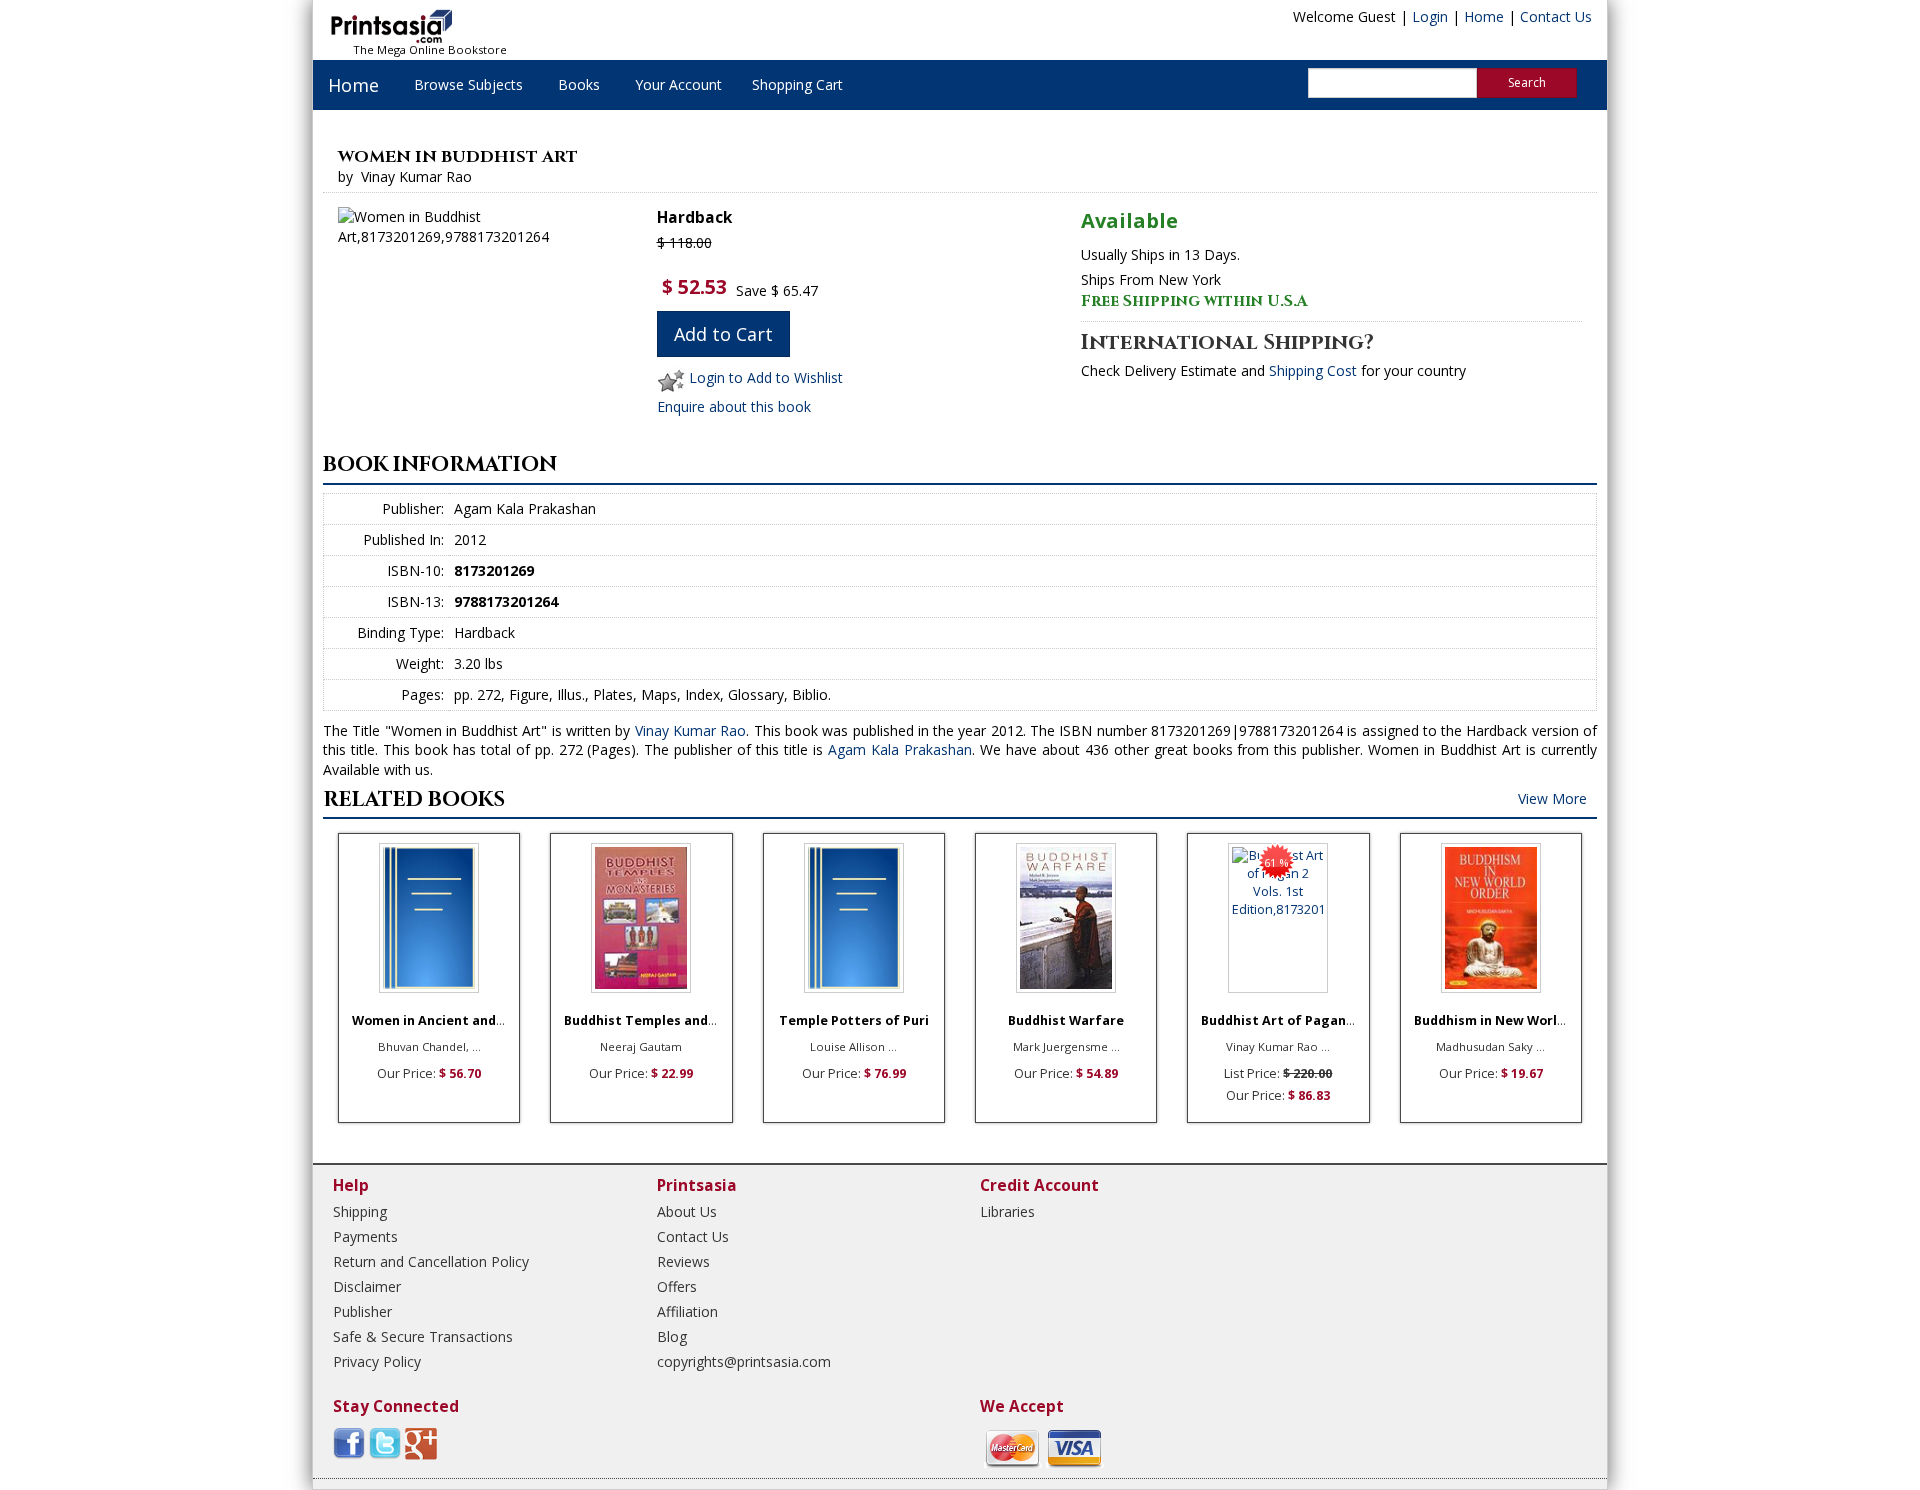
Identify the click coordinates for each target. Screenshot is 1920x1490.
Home (1484, 16)
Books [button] (579, 84)
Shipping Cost (1313, 370)
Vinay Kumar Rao (691, 730)
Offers (677, 1286)
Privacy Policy (377, 1361)
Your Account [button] (678, 84)
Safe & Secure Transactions (423, 1336)
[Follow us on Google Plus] (421, 1442)
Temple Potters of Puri (854, 1020)
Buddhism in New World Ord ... (1511, 1020)
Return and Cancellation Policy (431, 1261)
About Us (687, 1211)
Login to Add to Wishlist (766, 377)
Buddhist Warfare (1066, 1020)
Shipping (360, 1211)
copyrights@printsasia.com (744, 1361)
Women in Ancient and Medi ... (449, 1020)
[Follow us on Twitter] (385, 1442)
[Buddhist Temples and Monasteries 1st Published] (641, 918)
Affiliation (687, 1311)
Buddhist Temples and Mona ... (663, 1020)
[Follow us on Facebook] (349, 1442)
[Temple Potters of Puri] (854, 918)
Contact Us (1556, 16)
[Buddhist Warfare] (1066, 918)
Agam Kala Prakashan (900, 749)
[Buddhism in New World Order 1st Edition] (1491, 918)
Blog (672, 1336)
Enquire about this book (734, 406)
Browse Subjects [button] (468, 84)
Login (1430, 16)
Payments (365, 1236)
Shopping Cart (797, 84)
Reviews (683, 1261)
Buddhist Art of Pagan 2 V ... (1291, 1020)
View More (1552, 798)
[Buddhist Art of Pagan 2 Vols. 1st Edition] (1278, 918)
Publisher (362, 1311)
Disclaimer (367, 1286)
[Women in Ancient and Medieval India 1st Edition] (429, 918)
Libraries (1007, 1211)
